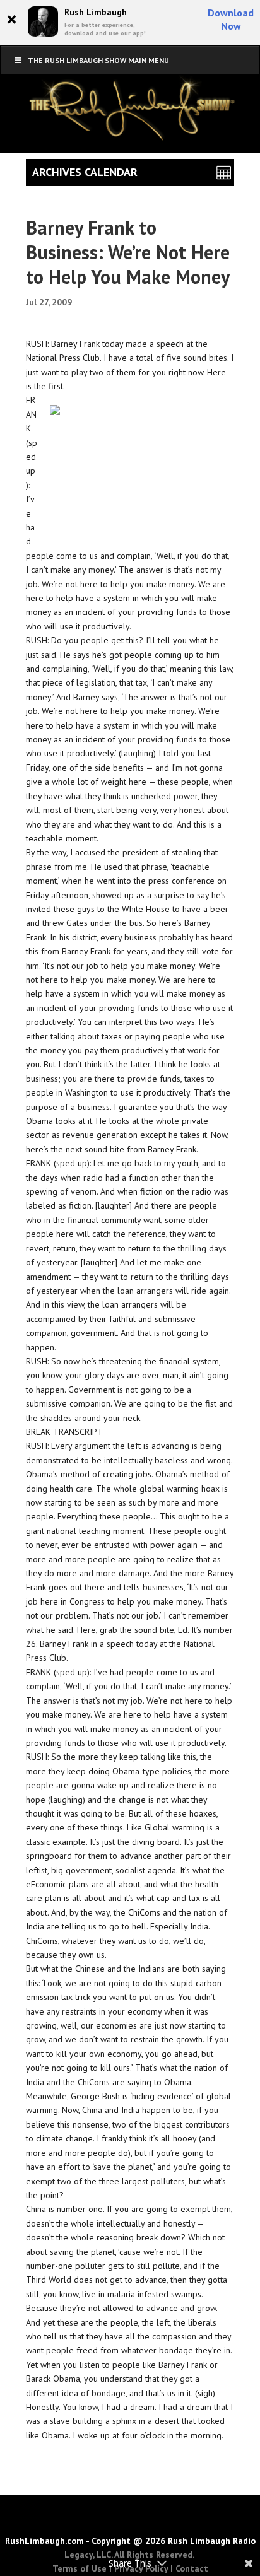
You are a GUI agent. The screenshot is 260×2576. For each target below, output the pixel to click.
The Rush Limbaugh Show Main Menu (98, 60)
